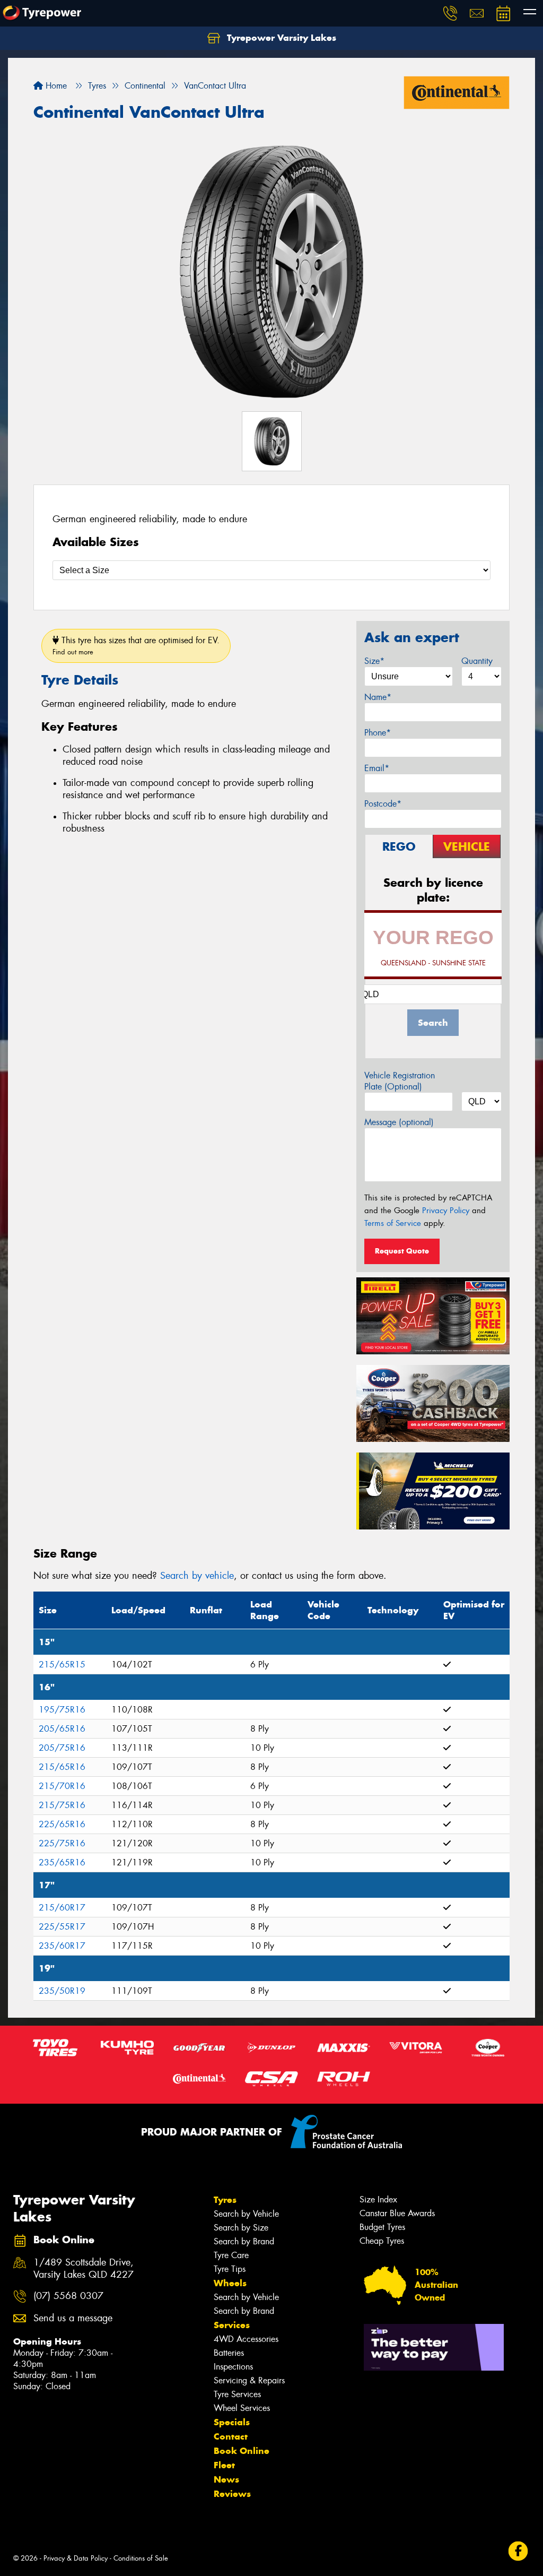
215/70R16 (62, 1786)
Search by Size (241, 2228)
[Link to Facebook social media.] (518, 2551)
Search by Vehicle (246, 2214)
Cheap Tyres (382, 2241)
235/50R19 (62, 1991)
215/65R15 (62, 1665)
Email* (377, 768)
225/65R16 (62, 1824)
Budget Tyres (382, 2227)
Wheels (230, 2283)
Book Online (242, 2451)
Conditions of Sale (141, 2558)
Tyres (225, 2200)
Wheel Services (242, 2408)
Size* (374, 661)
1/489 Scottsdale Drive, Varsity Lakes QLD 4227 (84, 2269)
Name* (378, 697)
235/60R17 (62, 1946)
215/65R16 (62, 1767)
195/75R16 (62, 1710)
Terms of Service (393, 1223)
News (226, 2479)
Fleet (224, 2465)
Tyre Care (231, 2255)
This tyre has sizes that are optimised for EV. (136, 646)
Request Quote (402, 1251)
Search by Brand (244, 2241)
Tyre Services (237, 2394)
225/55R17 (62, 1927)
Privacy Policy (446, 1211)
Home (55, 86)
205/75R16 (62, 1748)
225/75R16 (62, 1843)
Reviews (232, 2494)
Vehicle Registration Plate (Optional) (400, 1081)
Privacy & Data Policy (76, 2558)
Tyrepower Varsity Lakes (280, 38)
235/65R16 (62, 1862)
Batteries (229, 2353)
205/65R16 (62, 1729)
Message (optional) (399, 1122)
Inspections (233, 2367)
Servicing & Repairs (249, 2380)
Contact (231, 2436)
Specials (232, 2422)
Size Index (378, 2199)
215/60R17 (62, 1908)
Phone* (378, 733)
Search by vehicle (197, 1576)
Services (232, 2325)
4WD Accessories (246, 2339)
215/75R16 (62, 1805)
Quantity (477, 661)
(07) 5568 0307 (68, 2296)
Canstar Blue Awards (397, 2213)
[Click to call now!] (450, 13)
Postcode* (383, 804)
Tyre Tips (230, 2269)
